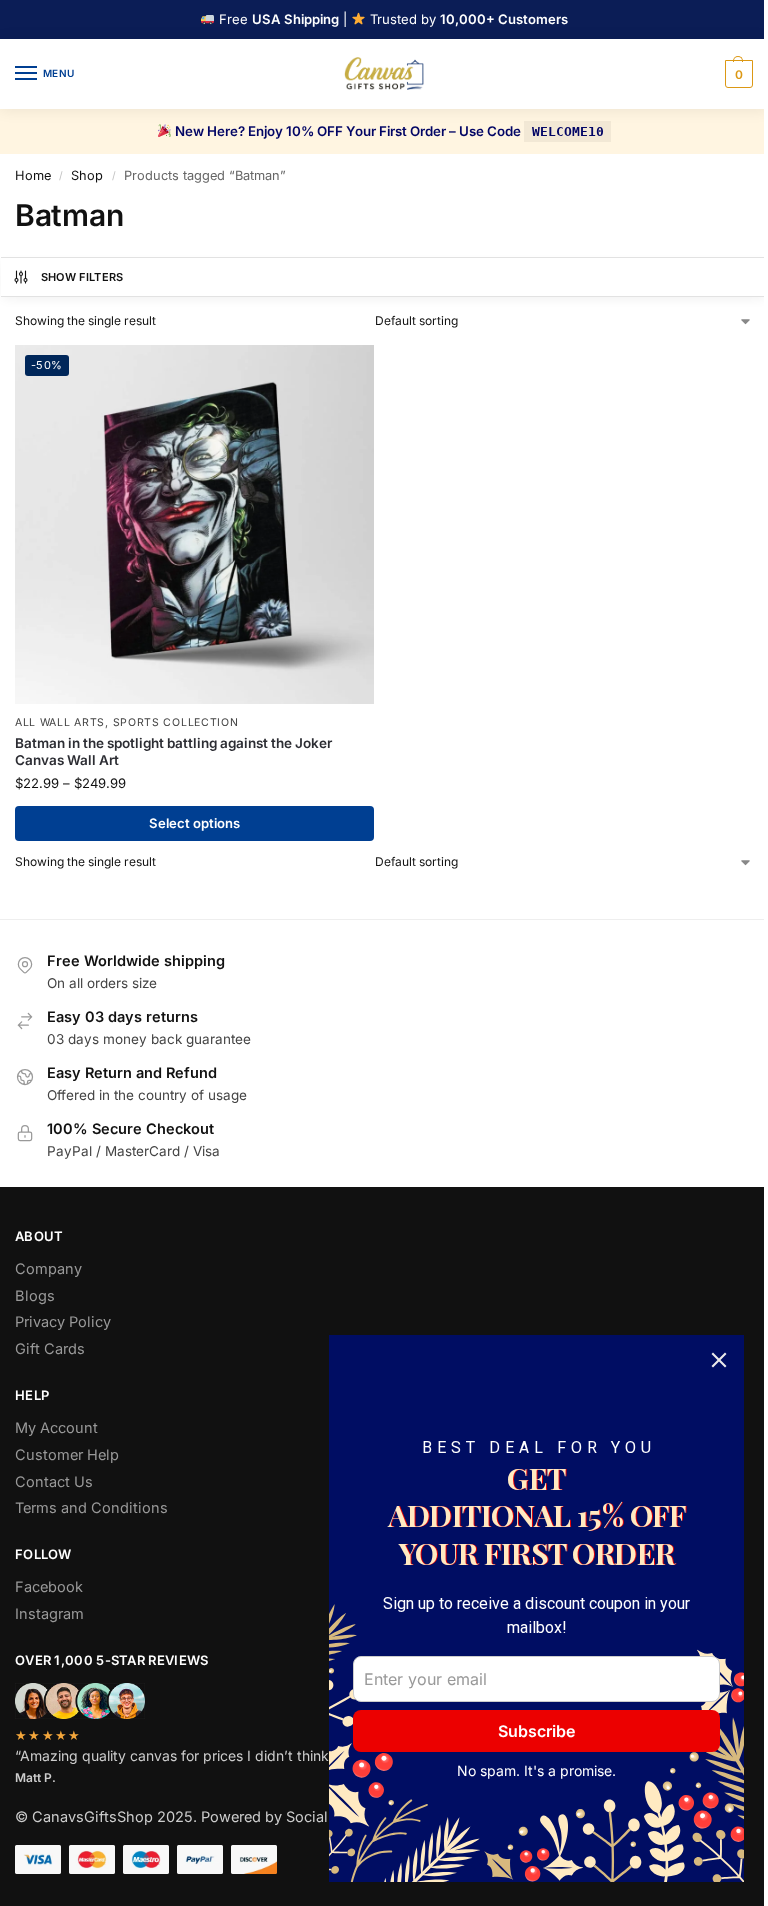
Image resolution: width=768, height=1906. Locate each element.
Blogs (35, 1296)
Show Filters (82, 277)
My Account (56, 1428)
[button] (736, 74)
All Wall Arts (60, 722)
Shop (87, 175)
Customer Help (67, 1455)
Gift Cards (50, 1349)
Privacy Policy (63, 1322)
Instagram (49, 1614)
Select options (194, 823)
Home (33, 175)
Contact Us (54, 1482)
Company (48, 1269)
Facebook (49, 1587)
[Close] (719, 1360)
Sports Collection (176, 722)
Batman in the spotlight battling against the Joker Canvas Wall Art (173, 752)
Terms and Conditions (91, 1508)
